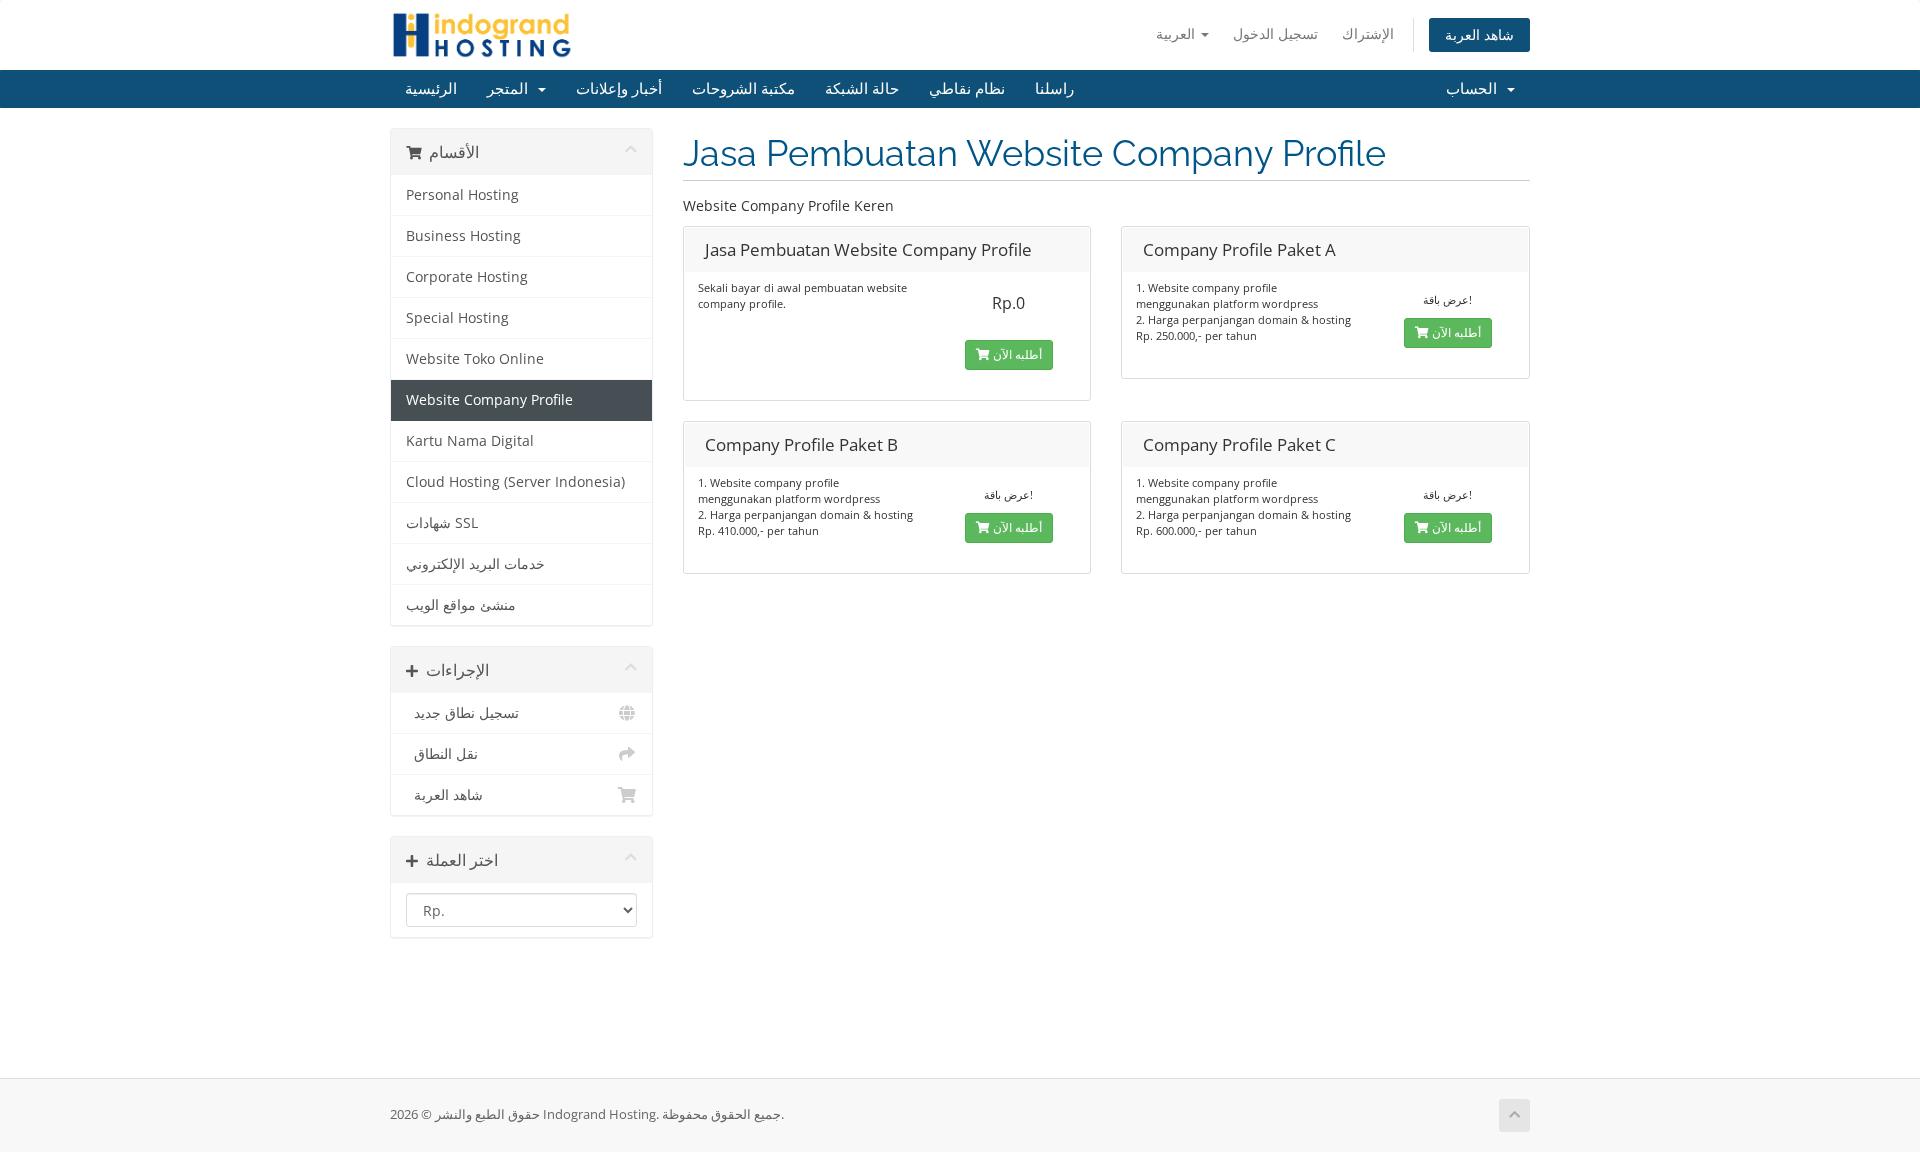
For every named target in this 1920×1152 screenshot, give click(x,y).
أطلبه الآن (1016, 354)
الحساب (1475, 89)
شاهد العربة (1479, 34)
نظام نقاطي (967, 89)
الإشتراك (1368, 33)
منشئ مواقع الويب (461, 605)
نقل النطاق (442, 754)
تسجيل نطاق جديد (462, 713)
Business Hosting (463, 236)
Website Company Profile (489, 400)
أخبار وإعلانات (619, 89)
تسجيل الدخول (1275, 33)
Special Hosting (457, 318)
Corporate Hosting (467, 277)
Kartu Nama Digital (470, 441)
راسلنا (1054, 89)
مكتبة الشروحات (743, 89)
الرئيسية (431, 89)
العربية (1177, 33)
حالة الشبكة (862, 89)
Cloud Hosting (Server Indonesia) (515, 482)
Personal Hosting (462, 195)
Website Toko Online (475, 359)
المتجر (511, 89)
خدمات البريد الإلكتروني (475, 564)
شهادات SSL (442, 523)
